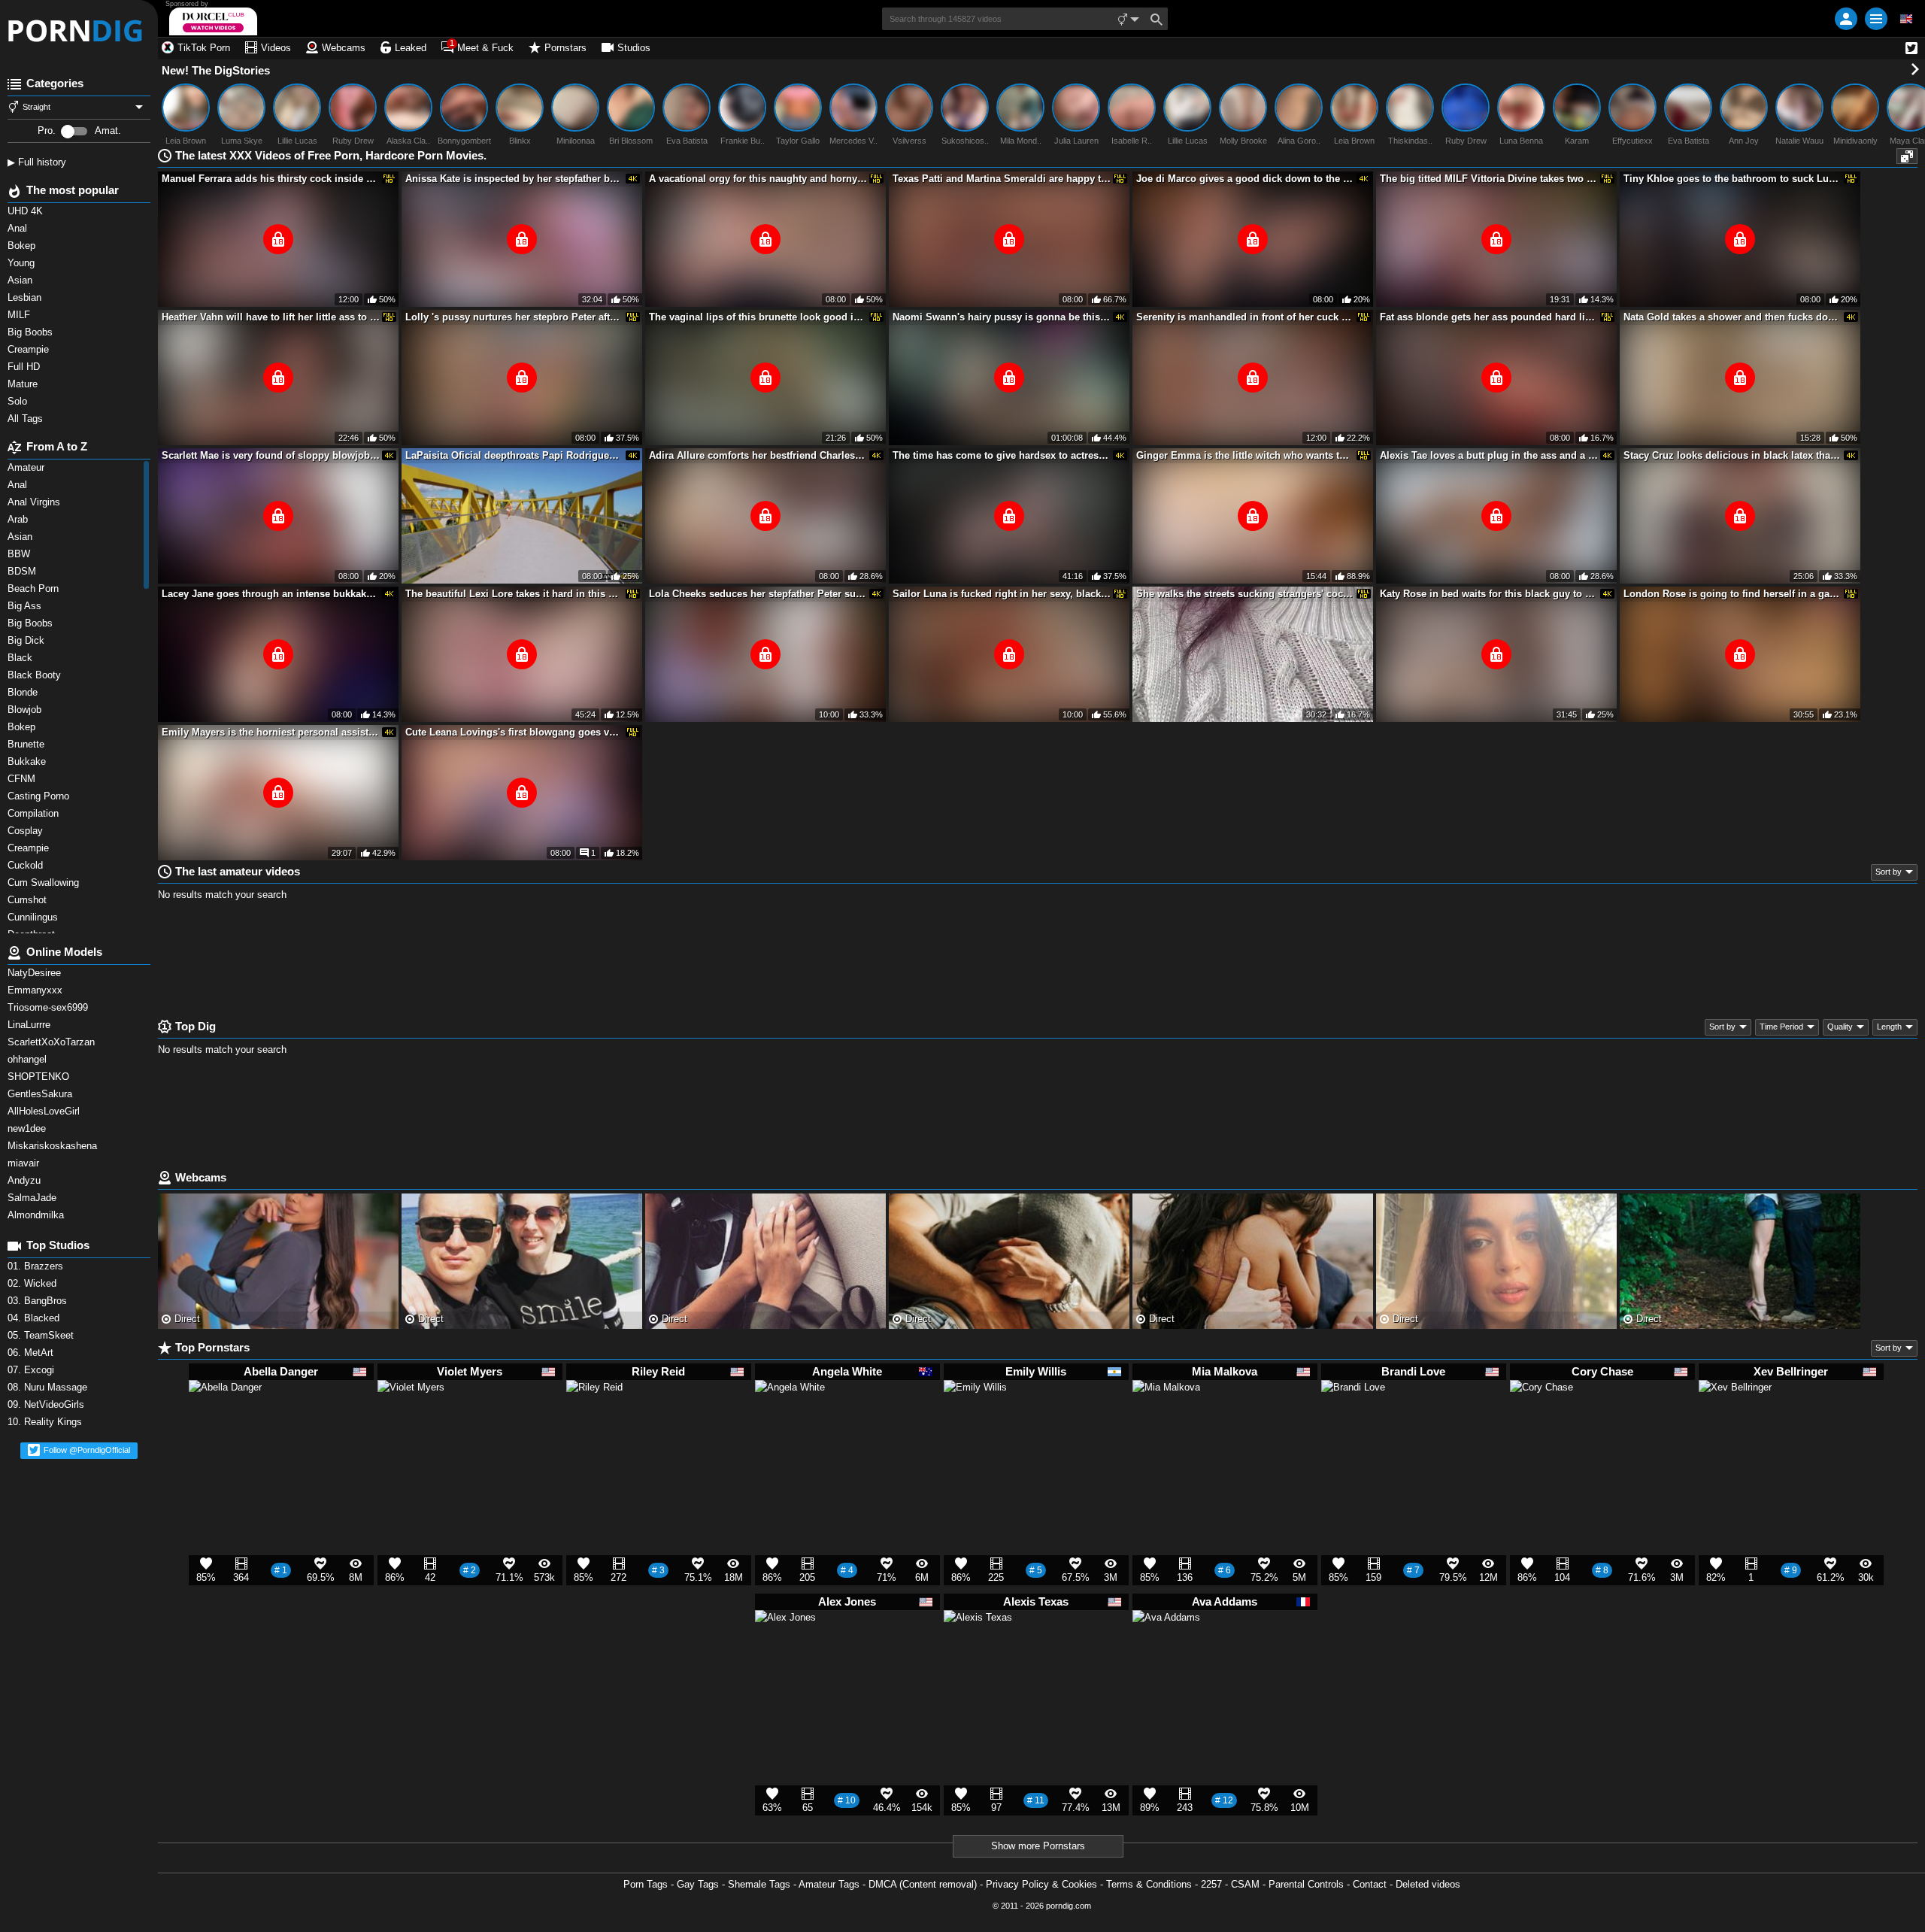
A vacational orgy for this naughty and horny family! (758, 179)
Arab (19, 519)
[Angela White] (790, 1422)
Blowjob (26, 710)
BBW (20, 554)
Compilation (35, 813)
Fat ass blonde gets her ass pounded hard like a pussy (1489, 317)
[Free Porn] (79, 30)
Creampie (30, 848)
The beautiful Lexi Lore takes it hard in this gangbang (514, 594)
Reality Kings (46, 1422)
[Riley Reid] (594, 1414)
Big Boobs (32, 623)
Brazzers (37, 1266)
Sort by (1889, 872)
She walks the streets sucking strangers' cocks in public (1245, 594)
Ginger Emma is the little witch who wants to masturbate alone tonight (1245, 455)
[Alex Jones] (785, 1647)
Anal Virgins (35, 502)
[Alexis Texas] (978, 1651)
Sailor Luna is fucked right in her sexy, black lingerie (1002, 594)
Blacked (35, 1318)
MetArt (32, 1353)
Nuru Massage (49, 1387)
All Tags (27, 419)
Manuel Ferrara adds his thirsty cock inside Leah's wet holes (271, 179)
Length (1889, 1027)
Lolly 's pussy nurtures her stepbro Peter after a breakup (514, 317)
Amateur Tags (829, 1884)
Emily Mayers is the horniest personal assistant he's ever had (271, 732)
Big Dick (27, 640)
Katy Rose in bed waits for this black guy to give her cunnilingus (1489, 594)
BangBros (39, 1301)
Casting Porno (40, 796)
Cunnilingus (34, 917)
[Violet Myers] (411, 1420)
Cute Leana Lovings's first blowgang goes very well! (514, 732)
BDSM (23, 571)
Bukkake (28, 761)
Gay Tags (698, 1884)
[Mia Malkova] (1166, 1421)
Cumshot (29, 900)
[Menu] (1876, 19)
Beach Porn (35, 588)
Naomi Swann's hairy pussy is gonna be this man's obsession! (1002, 317)
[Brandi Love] (1353, 1418)
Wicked (33, 1283)
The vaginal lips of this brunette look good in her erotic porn (758, 317)
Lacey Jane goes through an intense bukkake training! (271, 594)
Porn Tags (646, 1884)
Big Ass (26, 606)
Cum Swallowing (46, 883)
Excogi (32, 1370)
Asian (21, 537)
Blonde (24, 692)
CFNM (23, 779)
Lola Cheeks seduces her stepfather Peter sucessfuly (758, 594)
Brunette (29, 744)
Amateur (27, 467)
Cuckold (27, 865)
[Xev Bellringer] (1735, 1424)
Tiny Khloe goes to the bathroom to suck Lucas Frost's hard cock (1732, 179)
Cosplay (27, 831)
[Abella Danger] (225, 1424)
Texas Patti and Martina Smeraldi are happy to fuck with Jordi (1002, 179)
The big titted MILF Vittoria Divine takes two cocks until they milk (1489, 179)
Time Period (1781, 1027)
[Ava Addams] (1166, 1651)
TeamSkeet (42, 1335)
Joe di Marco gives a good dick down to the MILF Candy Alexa (1245, 179)
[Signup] (1846, 19)
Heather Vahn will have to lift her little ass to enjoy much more (271, 317)
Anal (19, 485)
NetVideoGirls (47, 1404)
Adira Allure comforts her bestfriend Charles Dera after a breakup (758, 455)
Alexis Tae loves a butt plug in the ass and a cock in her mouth (1489, 455)
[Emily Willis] (975, 1418)
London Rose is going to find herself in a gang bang (1732, 594)
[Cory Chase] (1542, 1418)
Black (21, 658)
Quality (1840, 1027)
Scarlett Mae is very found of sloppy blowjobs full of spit (271, 455)
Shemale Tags (759, 1884)
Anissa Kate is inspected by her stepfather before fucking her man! (514, 179)
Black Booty (37, 675)
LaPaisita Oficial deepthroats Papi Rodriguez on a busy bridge (514, 455)
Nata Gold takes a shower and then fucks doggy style (1732, 317)
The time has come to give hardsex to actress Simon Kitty (1002, 455)
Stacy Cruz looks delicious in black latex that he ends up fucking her (1732, 455)
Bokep (23, 727)
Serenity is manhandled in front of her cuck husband (1245, 317)
